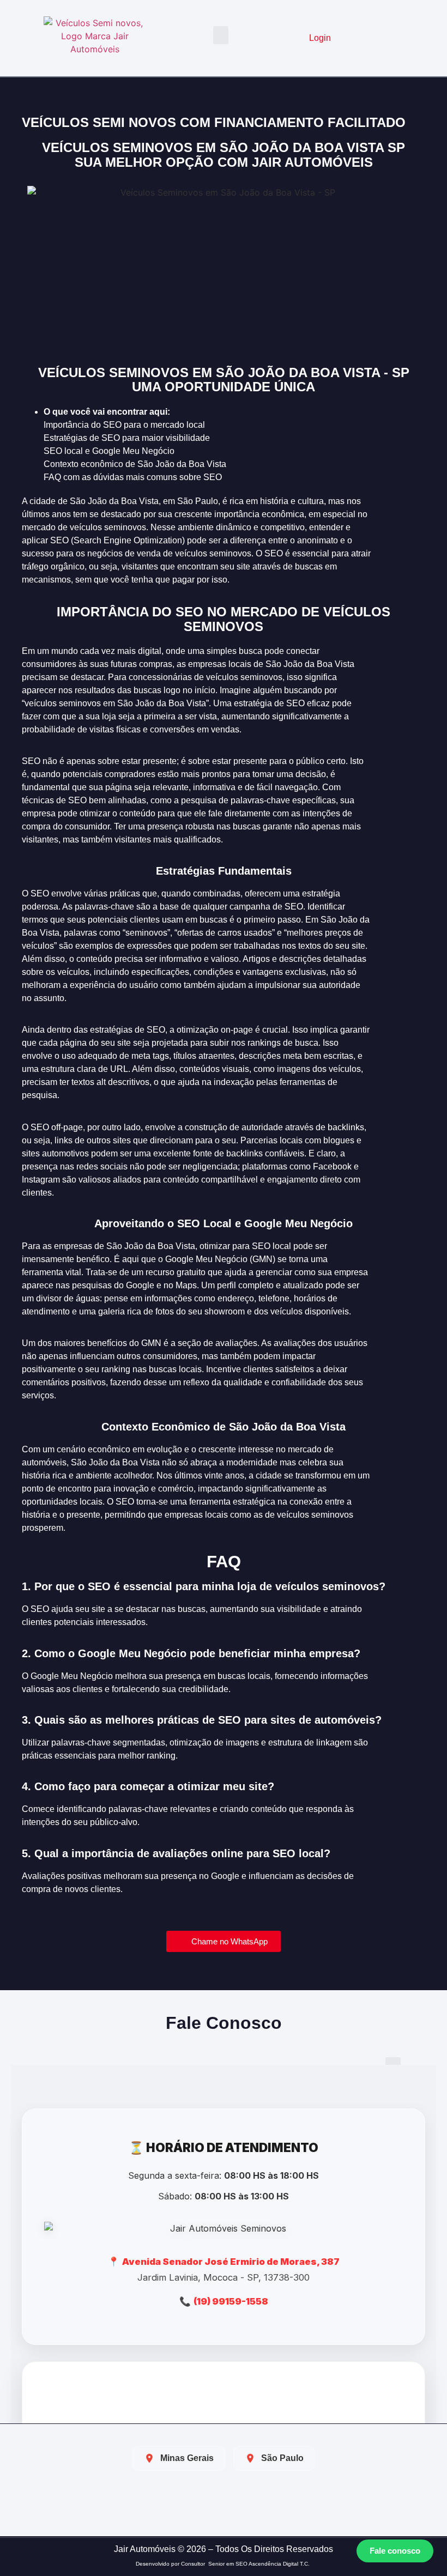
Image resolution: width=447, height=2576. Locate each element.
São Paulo (282, 2458)
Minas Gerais (187, 2458)
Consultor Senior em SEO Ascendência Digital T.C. (246, 2564)
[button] (221, 35)
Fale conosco (395, 2551)
